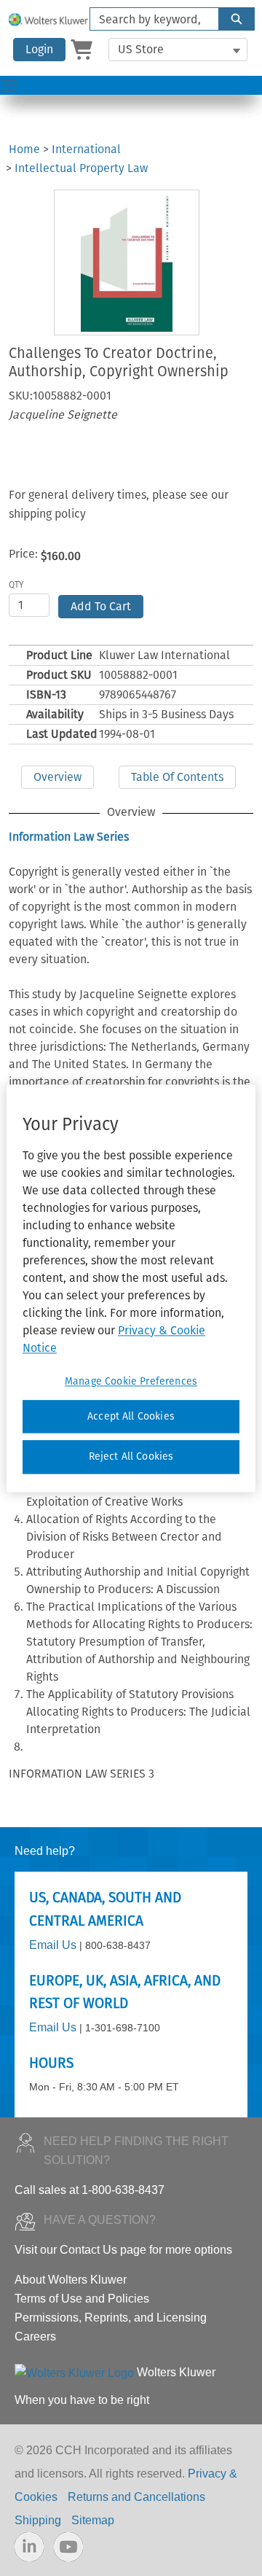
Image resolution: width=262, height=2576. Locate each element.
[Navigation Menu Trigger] (9, 85)
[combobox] (148, 19)
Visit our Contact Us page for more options (123, 2250)
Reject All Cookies (131, 1457)
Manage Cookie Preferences (131, 1381)
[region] (131, 1288)
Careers (35, 2336)
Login (39, 49)
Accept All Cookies (131, 1416)
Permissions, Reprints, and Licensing (111, 2318)
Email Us (53, 1945)
